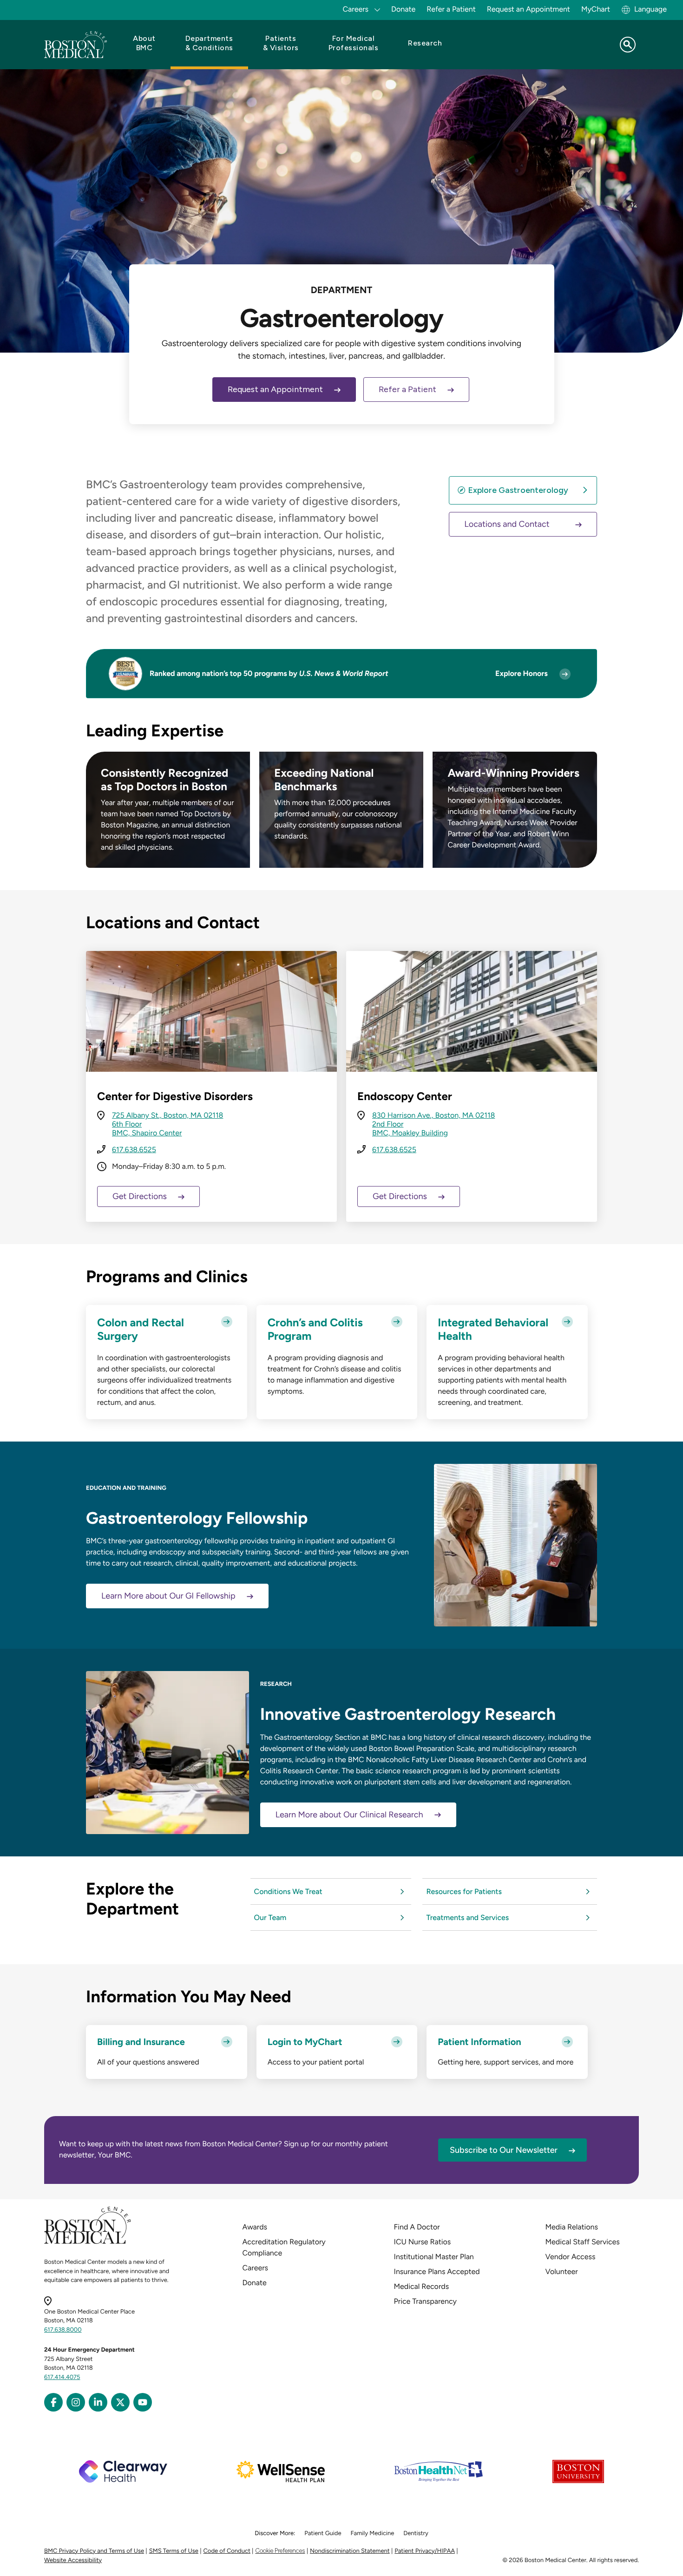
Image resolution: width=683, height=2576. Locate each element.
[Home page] (88, 2242)
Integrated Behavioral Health (493, 1329)
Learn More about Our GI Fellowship (168, 1596)
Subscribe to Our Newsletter (504, 2150)
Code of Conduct (227, 2551)
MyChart (596, 9)
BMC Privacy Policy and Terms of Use (94, 2551)
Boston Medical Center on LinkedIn (98, 2402)
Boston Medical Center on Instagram (76, 2402)
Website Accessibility (73, 2560)
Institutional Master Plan (434, 2257)
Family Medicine (373, 2533)
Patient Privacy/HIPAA (425, 2551)
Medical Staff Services (583, 2242)
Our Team (271, 1917)
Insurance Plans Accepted (437, 2271)
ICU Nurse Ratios (423, 2242)
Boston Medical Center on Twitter (120, 2402)
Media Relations (572, 2227)
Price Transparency (425, 2301)
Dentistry (416, 2533)
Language (650, 9)
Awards (255, 2227)
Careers (255, 2268)
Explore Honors (522, 673)
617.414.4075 (62, 2377)
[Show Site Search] (628, 45)
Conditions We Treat (289, 1891)
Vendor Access (571, 2257)
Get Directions (140, 1196)
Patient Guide (323, 2533)
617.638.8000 (63, 2330)
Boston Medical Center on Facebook (53, 2402)
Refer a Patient (451, 9)
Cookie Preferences (280, 2551)
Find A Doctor (417, 2227)
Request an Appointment (529, 9)
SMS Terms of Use (174, 2551)
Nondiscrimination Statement (350, 2551)
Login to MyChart (305, 2042)
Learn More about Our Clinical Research (349, 1815)
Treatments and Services (467, 1917)
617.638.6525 (134, 1150)
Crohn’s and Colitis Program (315, 1329)
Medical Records (422, 2286)
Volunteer (562, 2271)
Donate (403, 9)
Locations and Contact (507, 524)
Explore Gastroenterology (518, 490)
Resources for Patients (464, 1891)
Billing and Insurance (141, 2042)
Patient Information (479, 2042)
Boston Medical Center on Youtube (143, 2402)
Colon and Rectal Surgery (141, 1329)
